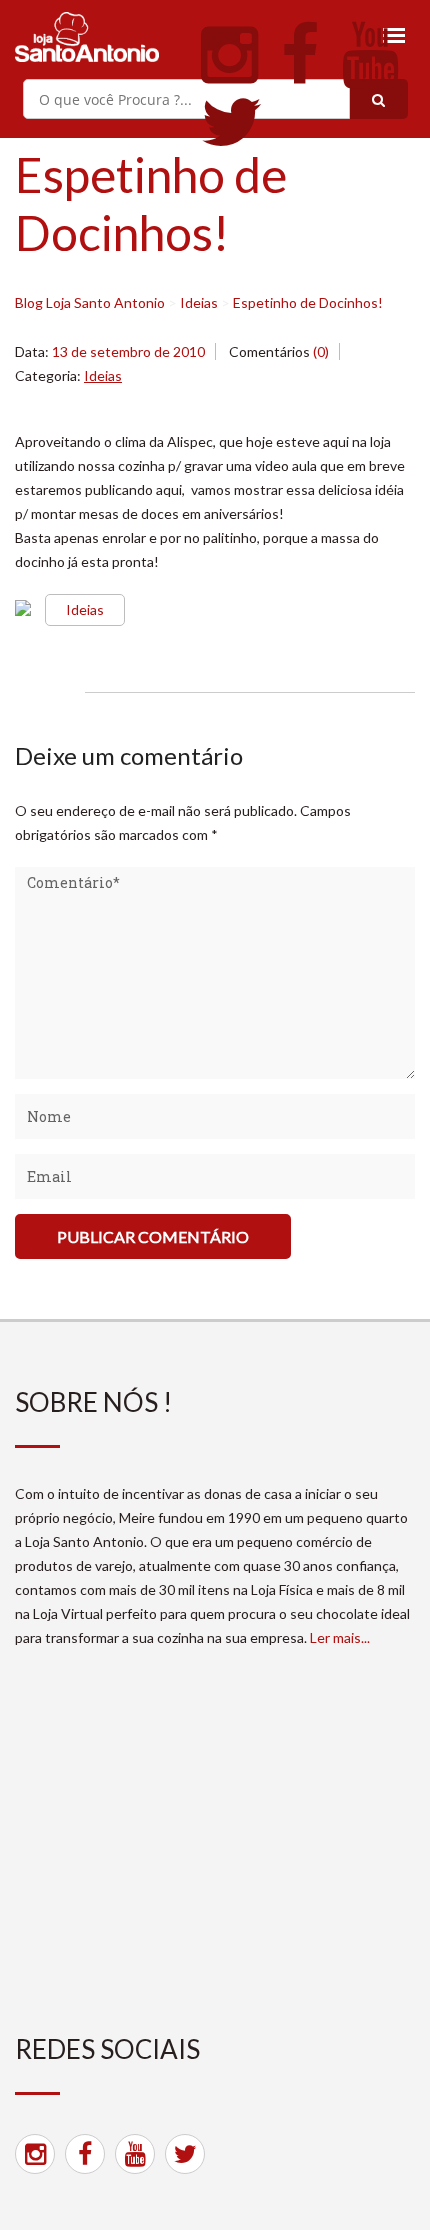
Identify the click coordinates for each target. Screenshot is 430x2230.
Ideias (103, 375)
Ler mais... (340, 1637)
